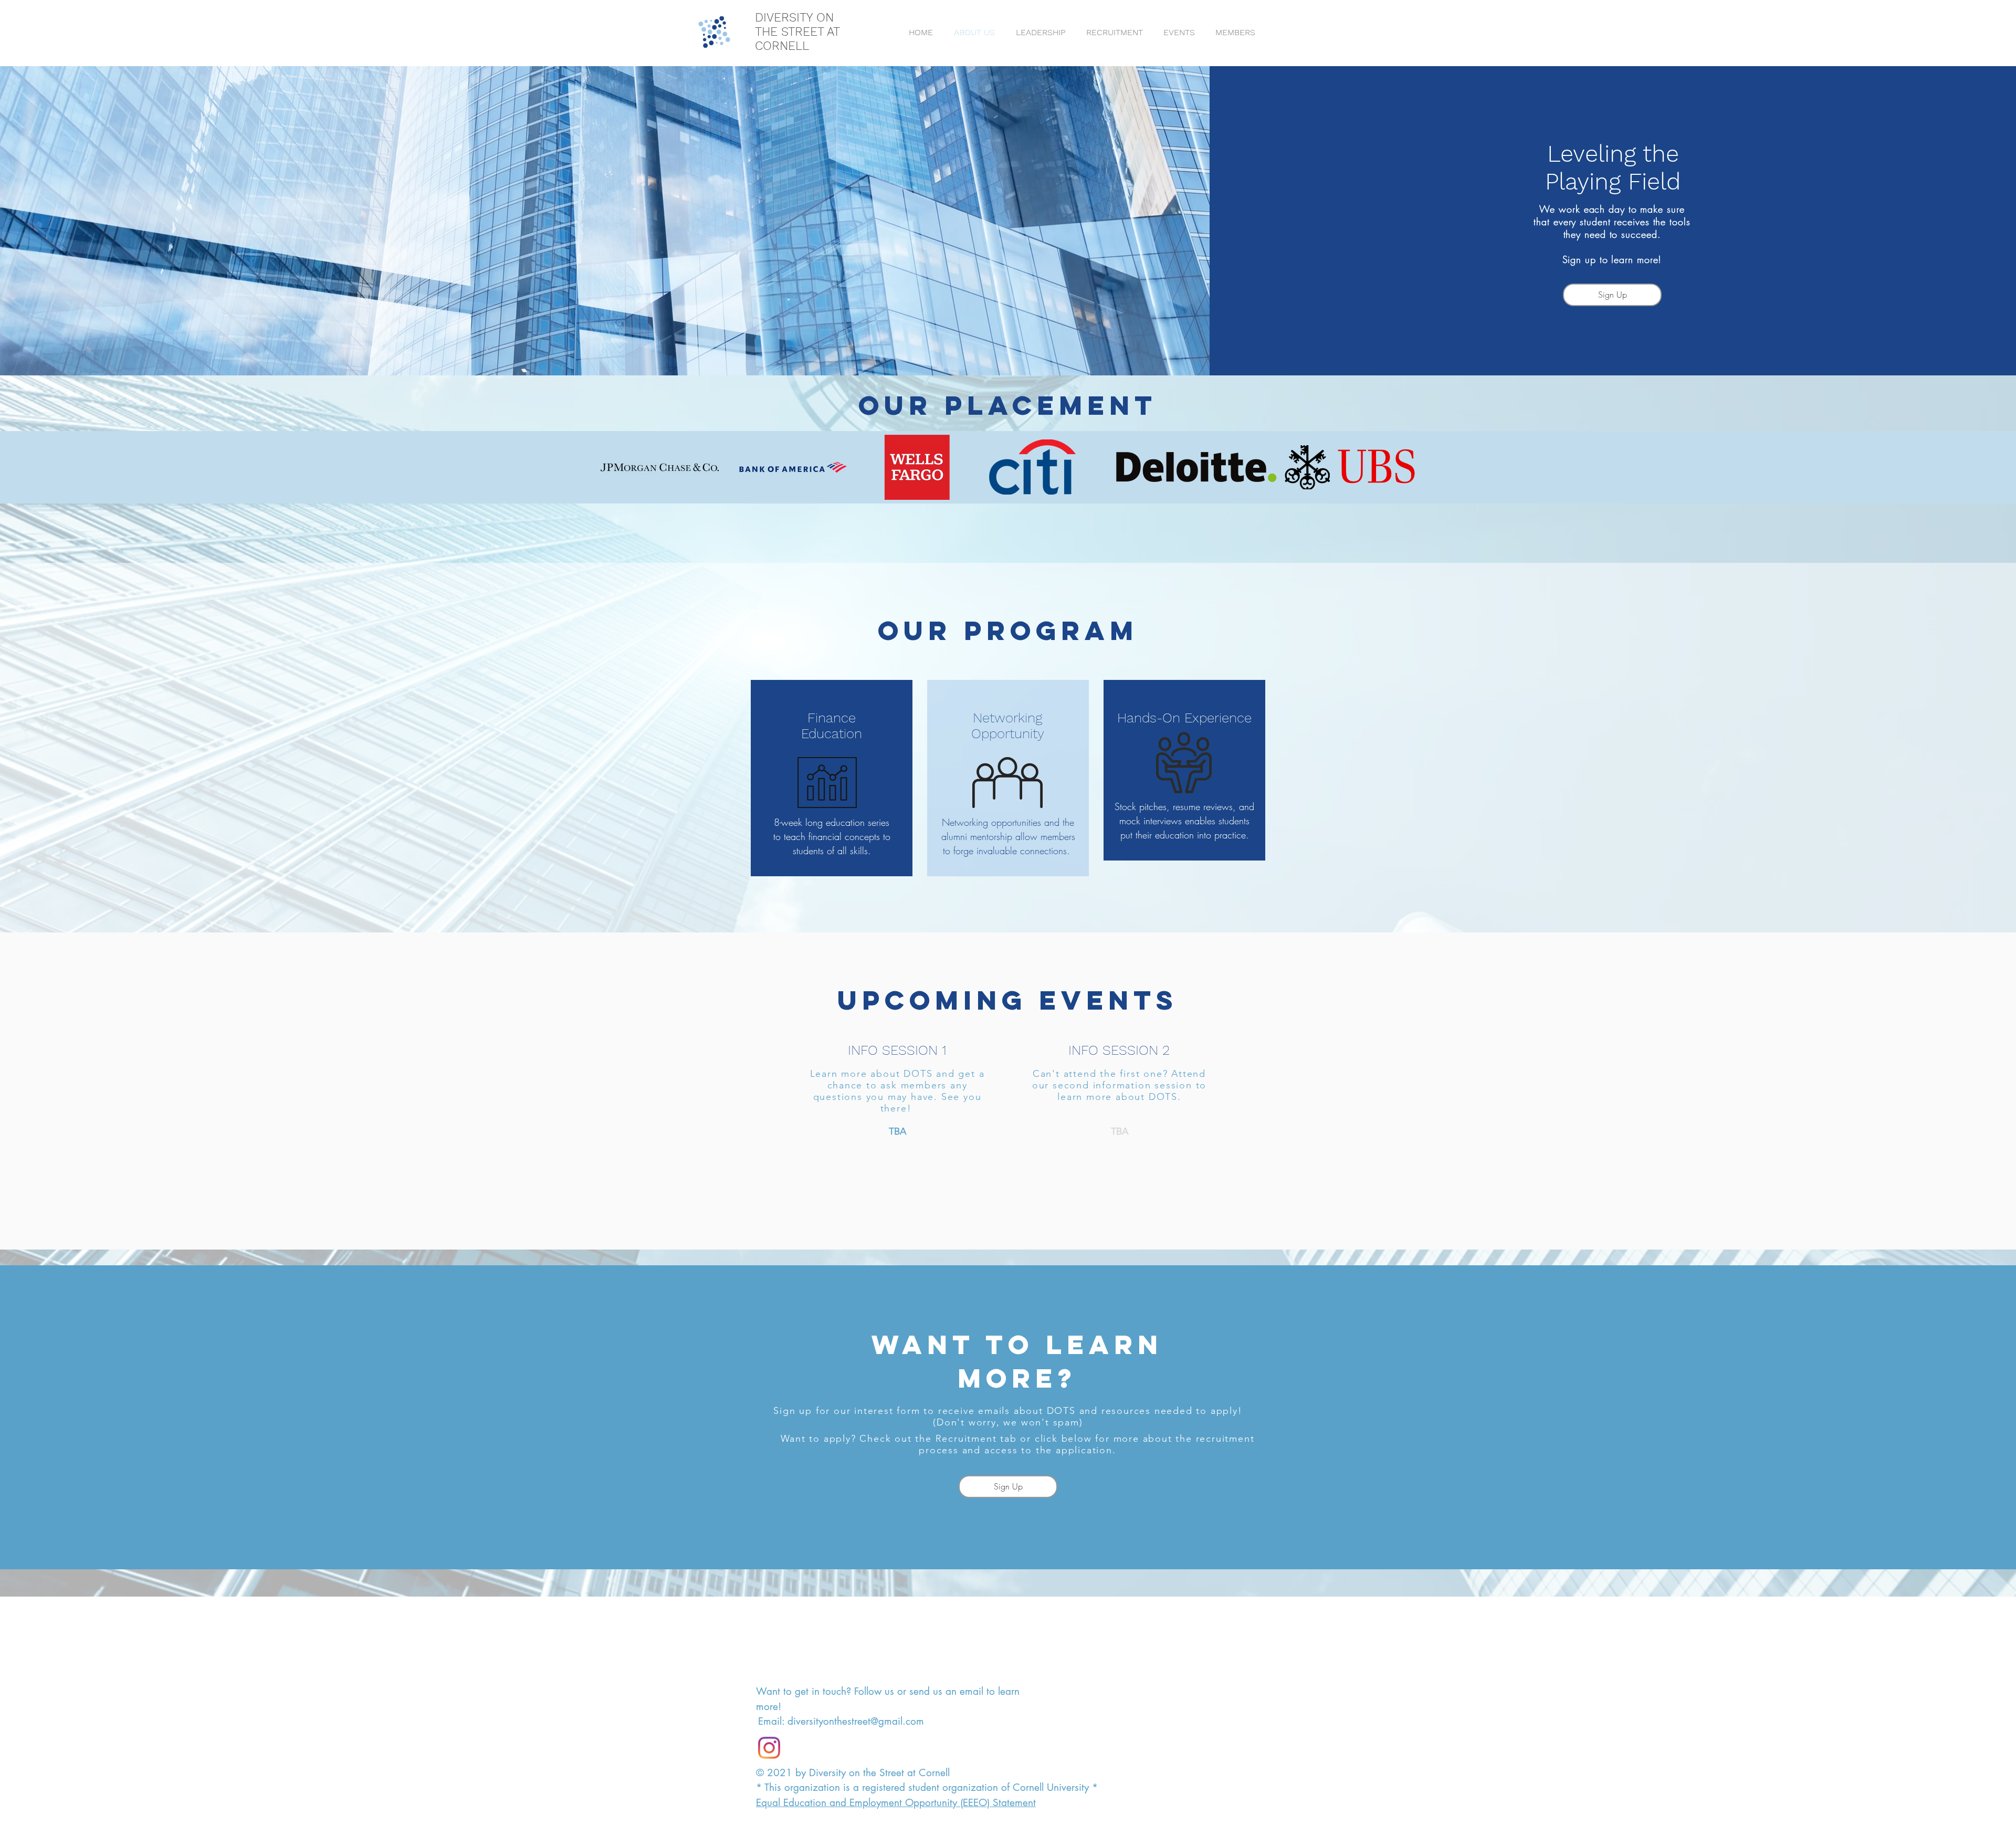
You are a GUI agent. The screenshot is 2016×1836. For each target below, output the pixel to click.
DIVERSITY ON (794, 18)
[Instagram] (769, 1748)
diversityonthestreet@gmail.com (856, 1721)
